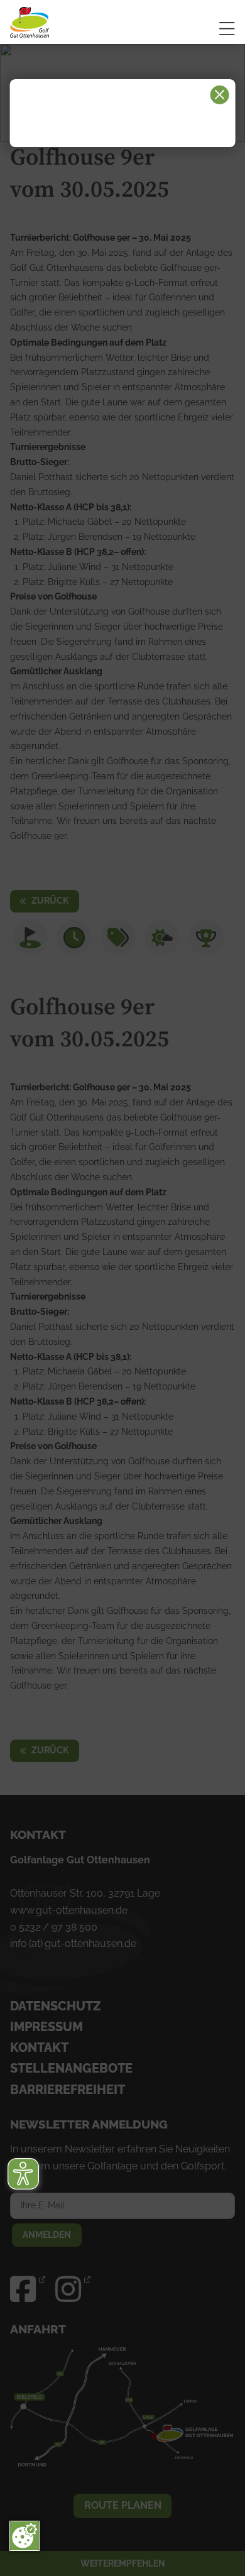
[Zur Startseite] (57, 22)
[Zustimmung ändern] (24, 2536)
